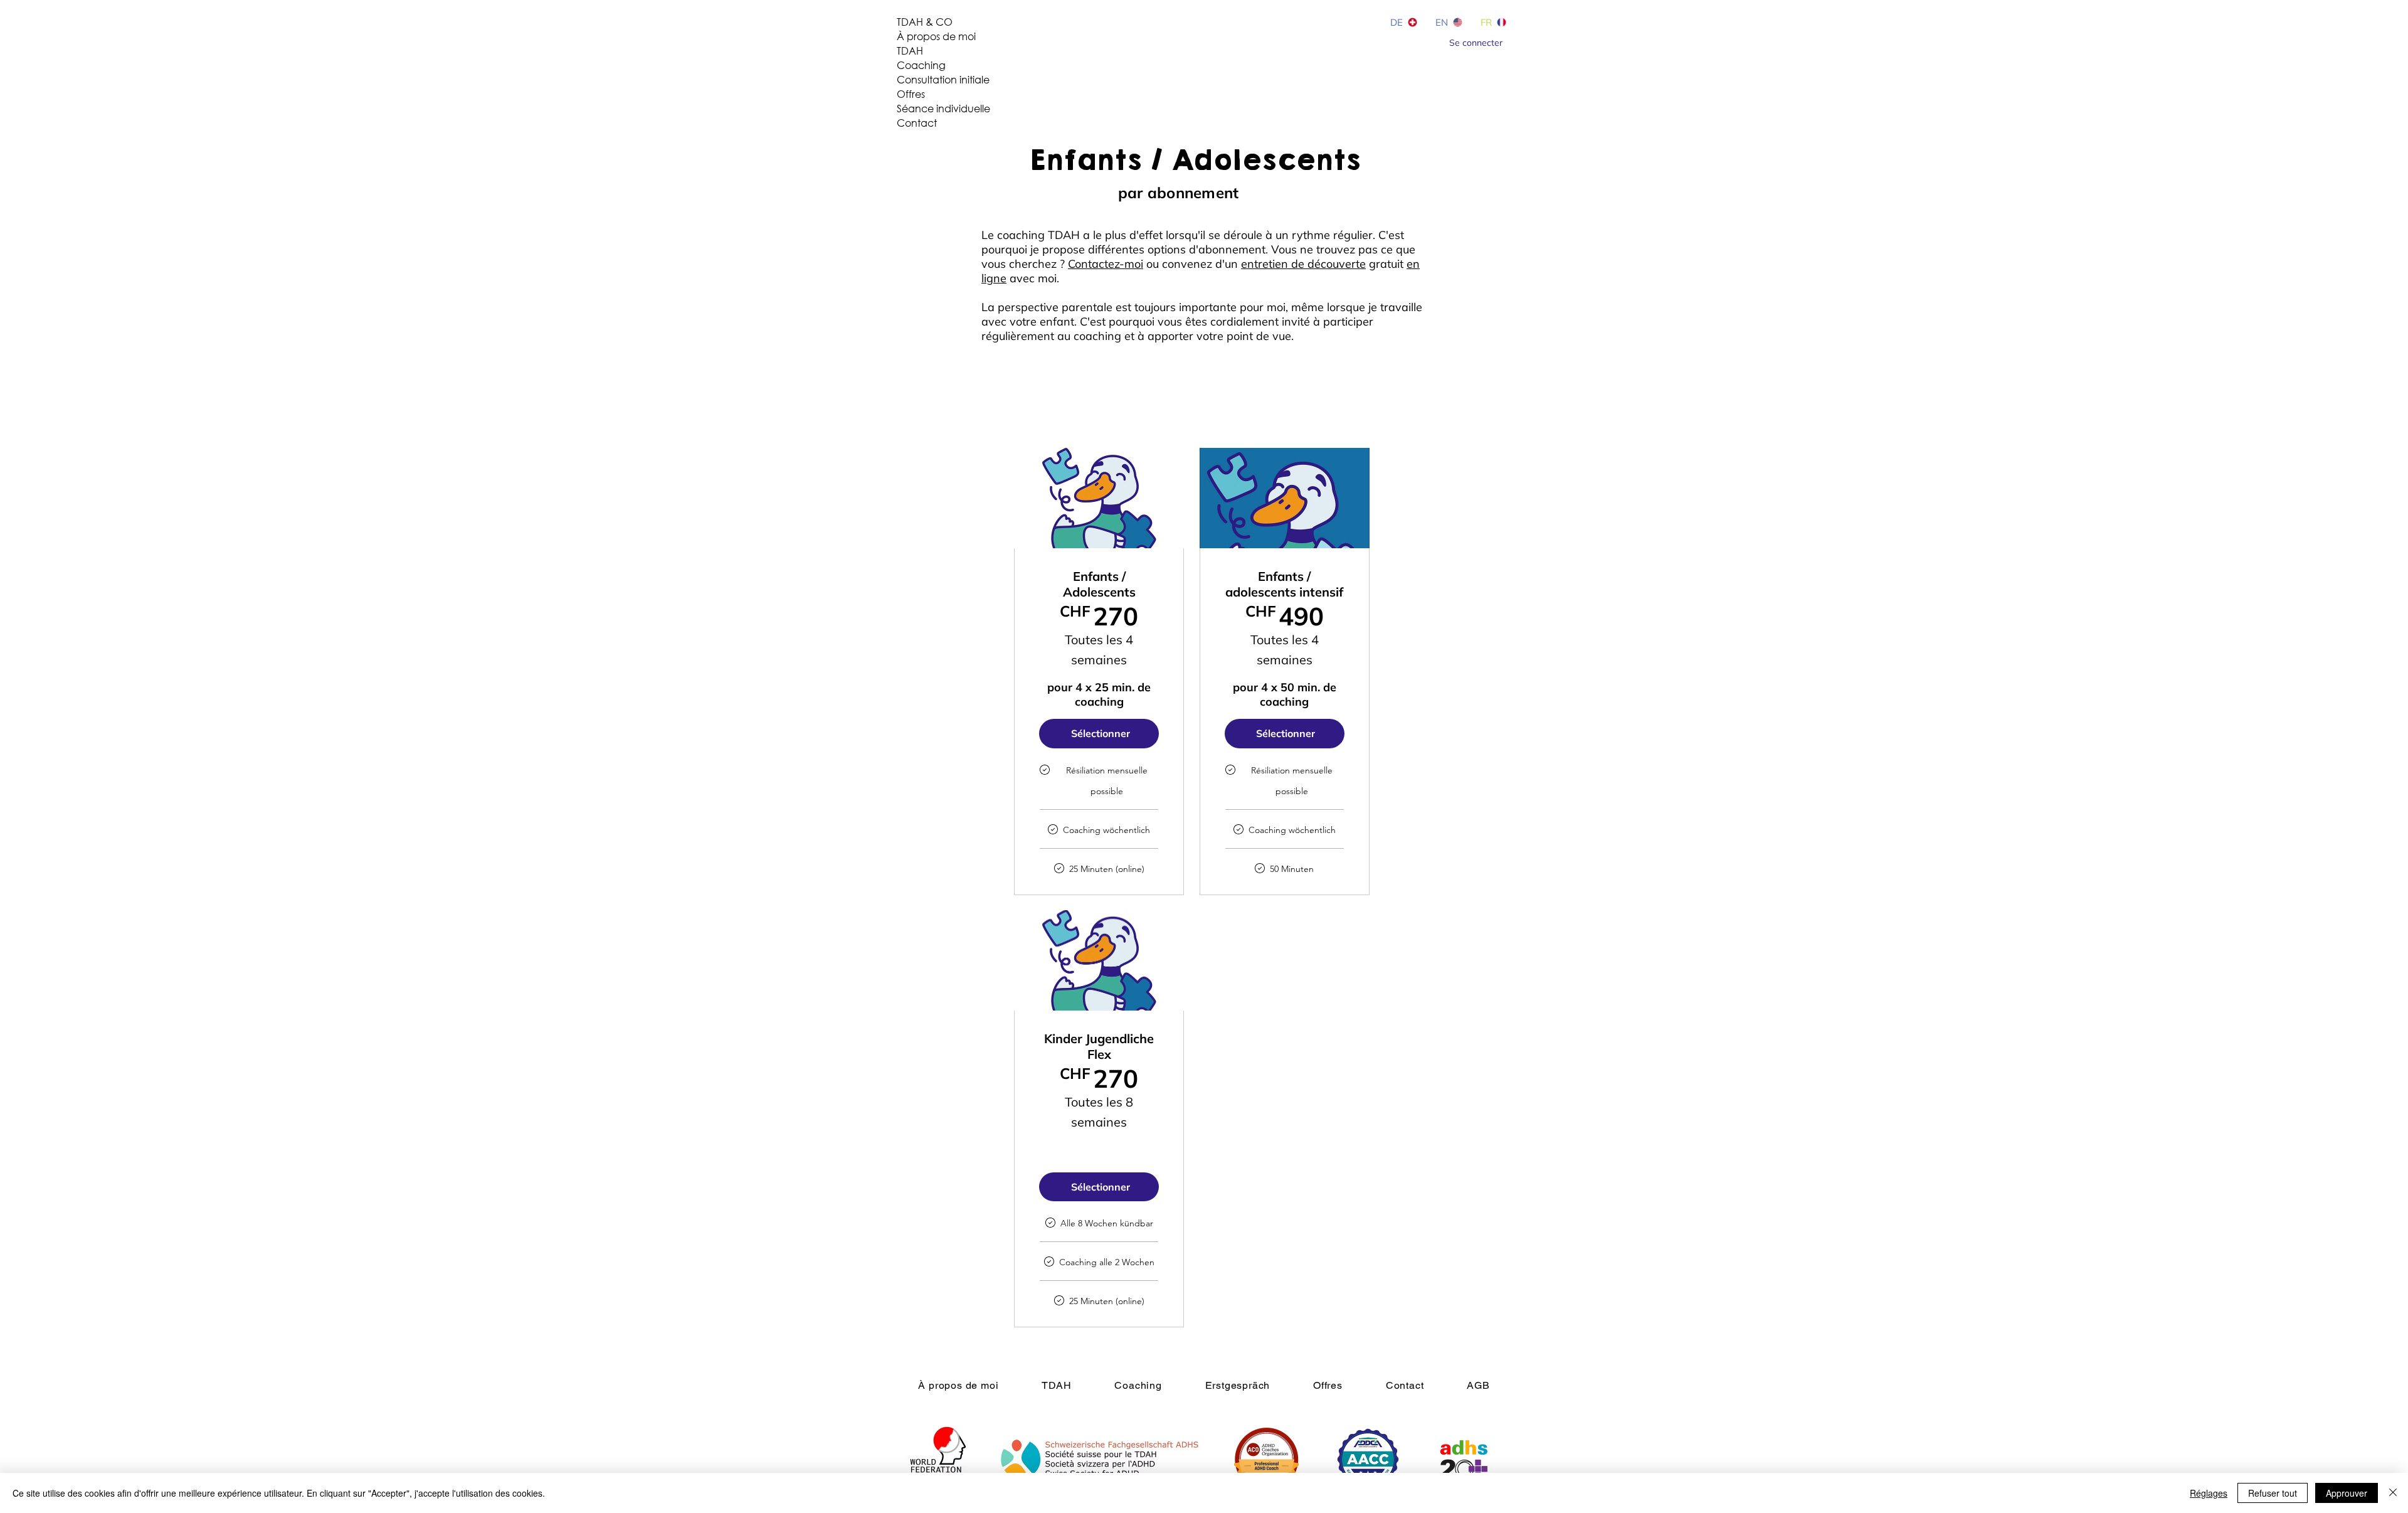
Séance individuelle (943, 108)
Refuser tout (2273, 1493)
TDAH (910, 50)
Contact (917, 123)
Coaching (921, 65)
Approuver (2347, 1493)
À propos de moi (936, 36)
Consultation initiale (943, 79)
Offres (911, 94)
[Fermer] (2393, 1493)
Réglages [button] (2209, 1493)
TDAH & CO (925, 22)
